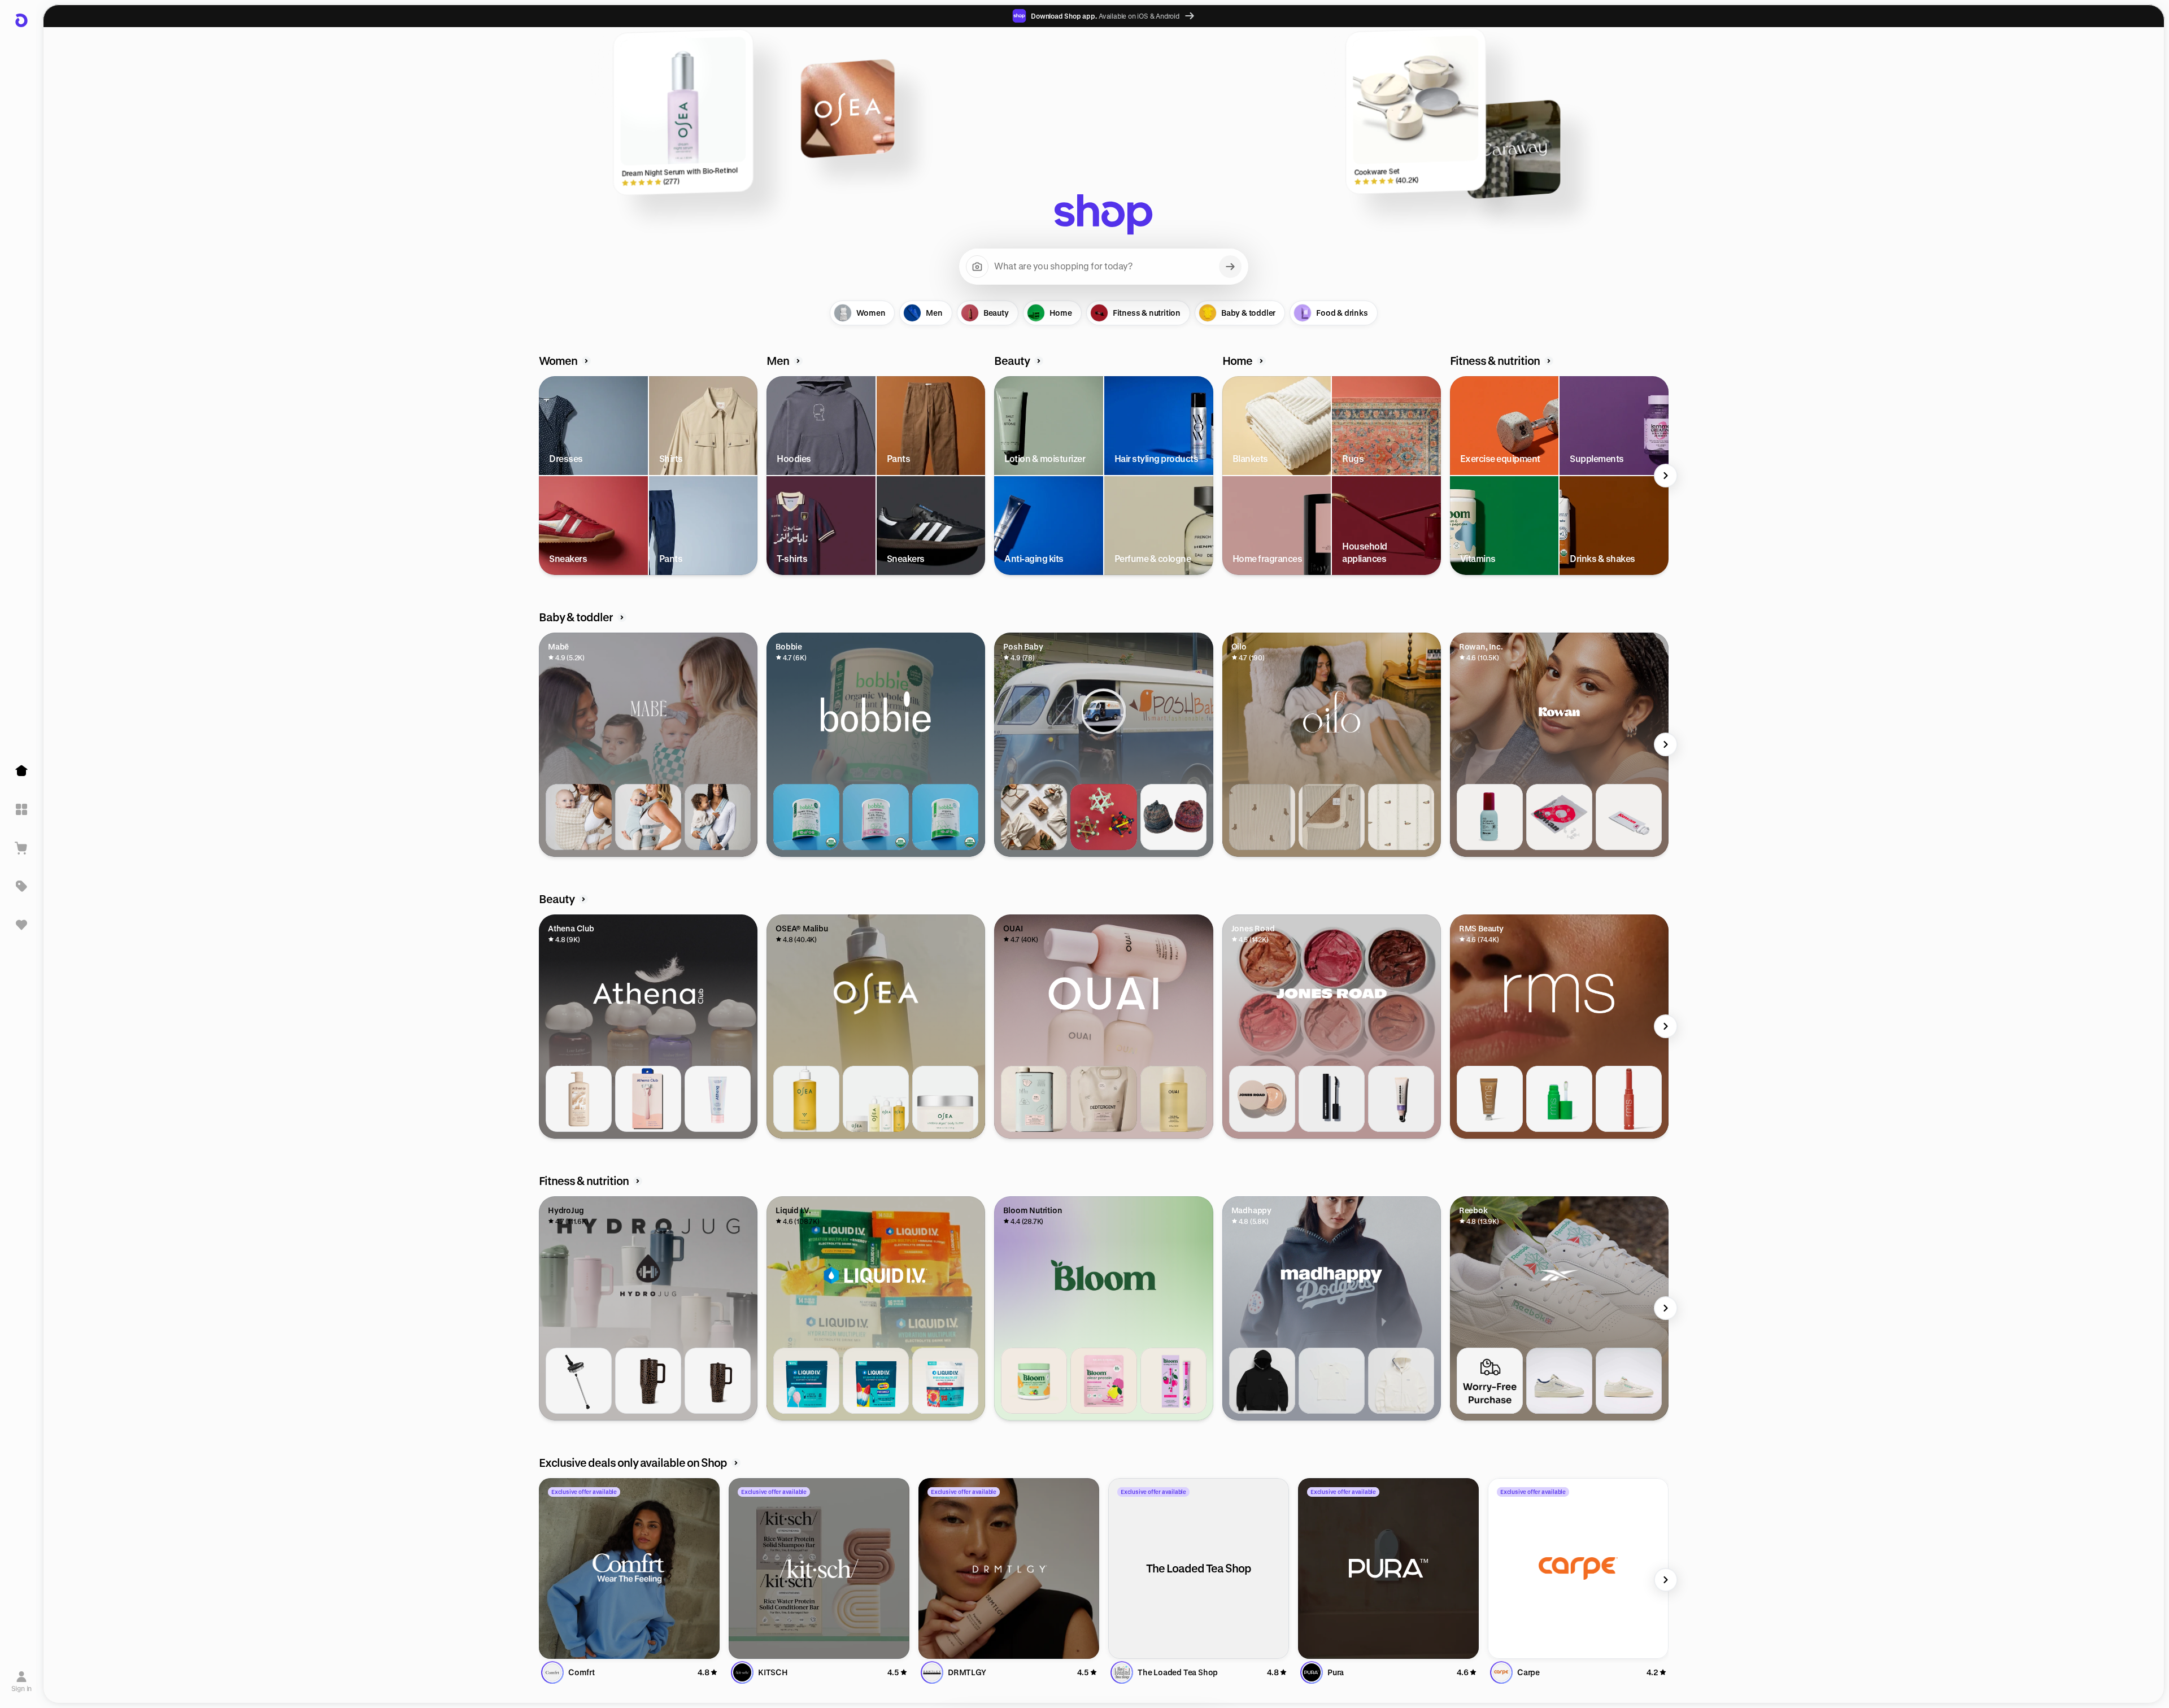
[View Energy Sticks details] (1173, 1381)
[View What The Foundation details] (1262, 1099)
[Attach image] (977, 267)
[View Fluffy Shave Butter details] (718, 1099)
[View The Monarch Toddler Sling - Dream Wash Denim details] (718, 817)
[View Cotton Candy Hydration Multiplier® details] (806, 1381)
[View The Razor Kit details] (648, 1099)
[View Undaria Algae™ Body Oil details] (806, 1099)
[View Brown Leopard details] (648, 1381)
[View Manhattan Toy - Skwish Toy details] (1103, 817)
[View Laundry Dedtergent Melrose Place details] (1034, 1099)
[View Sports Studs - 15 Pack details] (1559, 817)
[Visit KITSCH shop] (819, 1568)
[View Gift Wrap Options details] (1034, 817)
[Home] (21, 771)
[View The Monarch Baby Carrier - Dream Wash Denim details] (648, 817)
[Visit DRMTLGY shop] (1009, 1568)
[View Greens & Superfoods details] (1034, 1381)
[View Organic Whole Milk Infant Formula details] (806, 817)
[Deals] (21, 886)
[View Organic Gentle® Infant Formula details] (876, 817)
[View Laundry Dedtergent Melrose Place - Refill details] (1103, 1099)
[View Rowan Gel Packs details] (1629, 817)
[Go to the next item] (1666, 476)
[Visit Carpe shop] (1578, 1568)
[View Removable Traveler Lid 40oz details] (579, 1381)
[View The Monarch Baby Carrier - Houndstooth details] (579, 817)
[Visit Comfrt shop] (629, 1568)
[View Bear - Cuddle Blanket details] (1332, 817)
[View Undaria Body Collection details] (876, 1099)
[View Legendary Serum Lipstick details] (1629, 1099)
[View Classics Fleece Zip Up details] (1401, 1381)
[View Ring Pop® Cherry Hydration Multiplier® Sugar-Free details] (945, 1381)
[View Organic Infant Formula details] (945, 817)
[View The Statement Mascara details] (1332, 1099)
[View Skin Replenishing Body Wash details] (579, 1099)
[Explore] (21, 809)
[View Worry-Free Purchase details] (1490, 1381)
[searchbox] (1104, 267)
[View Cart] (21, 848)
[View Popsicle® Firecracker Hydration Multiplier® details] (876, 1381)
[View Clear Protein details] (1103, 1381)
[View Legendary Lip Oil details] (1559, 1099)
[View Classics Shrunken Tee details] (1332, 1381)
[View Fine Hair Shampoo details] (1173, 1099)
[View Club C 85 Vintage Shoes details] (1559, 1381)
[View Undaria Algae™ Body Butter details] (945, 1099)
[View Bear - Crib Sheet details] (1262, 817)
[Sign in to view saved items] (21, 925)
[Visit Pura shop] (1388, 1568)
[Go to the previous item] (542, 476)
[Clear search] (1230, 267)
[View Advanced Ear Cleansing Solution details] (1490, 817)
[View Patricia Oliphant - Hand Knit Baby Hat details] (1173, 817)
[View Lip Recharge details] (1401, 1099)
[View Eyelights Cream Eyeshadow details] (1490, 1099)
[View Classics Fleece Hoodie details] (1262, 1381)
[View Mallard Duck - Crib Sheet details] (1401, 817)
